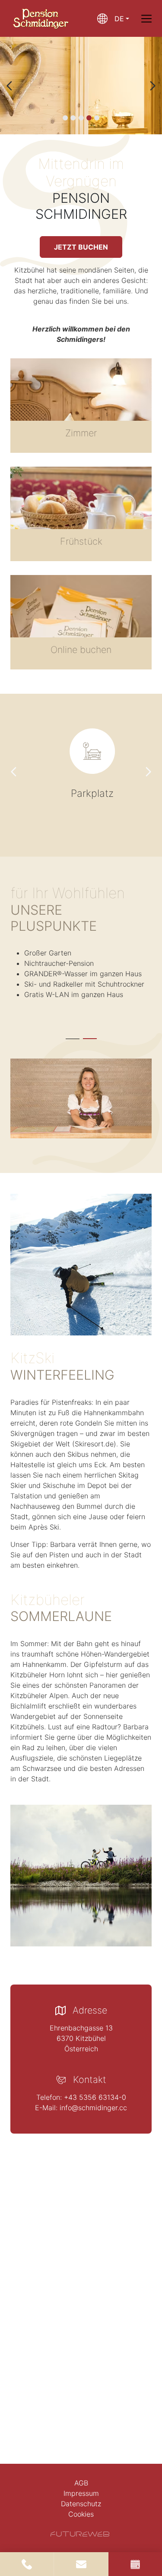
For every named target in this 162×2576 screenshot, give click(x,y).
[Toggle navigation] (146, 19)
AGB (81, 2483)
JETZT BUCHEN (81, 247)
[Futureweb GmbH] (80, 2534)
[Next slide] (152, 86)
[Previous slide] (10, 86)
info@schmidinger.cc (93, 2108)
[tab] (65, 118)
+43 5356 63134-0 (95, 2097)
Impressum (81, 2493)
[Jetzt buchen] (135, 2564)
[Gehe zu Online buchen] (81, 622)
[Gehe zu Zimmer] (81, 406)
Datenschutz (81, 2504)
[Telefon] (27, 2564)
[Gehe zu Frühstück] (81, 514)
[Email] (81, 2564)
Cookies (81, 2514)
